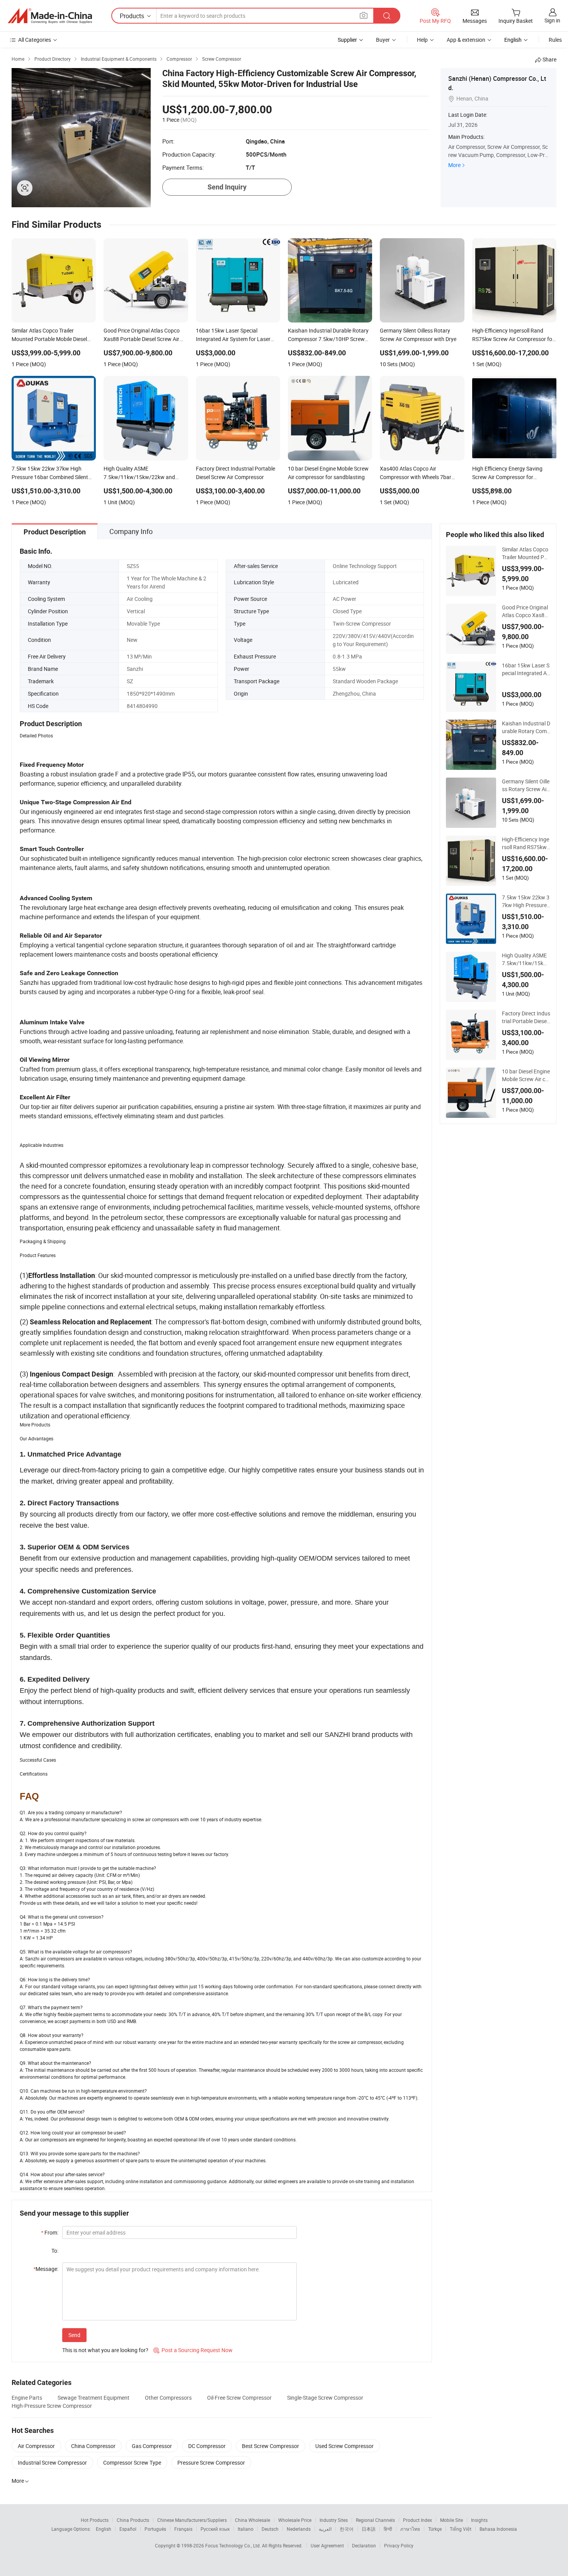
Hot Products (95, 2520)
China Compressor (93, 2446)
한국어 (347, 2529)
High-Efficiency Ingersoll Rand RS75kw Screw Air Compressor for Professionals (526, 843)
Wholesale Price (295, 2520)
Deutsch (270, 2529)
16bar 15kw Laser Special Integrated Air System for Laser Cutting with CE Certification (526, 669)
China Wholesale (253, 2520)
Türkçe (435, 2529)
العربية (325, 2529)
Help (422, 40)
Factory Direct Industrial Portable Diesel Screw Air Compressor (526, 1017)
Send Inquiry (227, 187)
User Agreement (327, 2545)
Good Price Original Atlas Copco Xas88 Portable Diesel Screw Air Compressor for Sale (525, 611)
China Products (133, 2520)
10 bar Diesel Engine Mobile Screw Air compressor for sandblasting (526, 1075)
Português (155, 2529)
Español (128, 2529)
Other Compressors (168, 2398)
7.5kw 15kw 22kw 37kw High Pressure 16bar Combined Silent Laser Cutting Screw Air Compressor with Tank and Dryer (526, 901)
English (104, 2529)
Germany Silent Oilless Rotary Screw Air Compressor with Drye (526, 785)
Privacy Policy (399, 2545)
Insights (479, 2520)
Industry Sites (334, 2520)
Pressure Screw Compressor (211, 2463)
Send (74, 2335)
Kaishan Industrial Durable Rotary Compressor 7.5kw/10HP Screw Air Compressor (526, 727)
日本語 (369, 2529)
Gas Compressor (152, 2446)
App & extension (466, 40)
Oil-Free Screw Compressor (239, 2398)
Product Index (417, 2520)
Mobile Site (452, 2520)
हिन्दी (388, 2529)
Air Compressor (36, 2446)
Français (183, 2529)
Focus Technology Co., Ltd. (234, 2545)
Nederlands (299, 2529)
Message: (46, 2269)
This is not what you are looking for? (105, 2350)
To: (55, 2251)
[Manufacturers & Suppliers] (50, 16)
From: (50, 2232)
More (454, 165)
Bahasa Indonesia (498, 2529)
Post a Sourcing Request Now (193, 2350)
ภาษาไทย (410, 2529)
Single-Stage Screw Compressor (325, 2398)
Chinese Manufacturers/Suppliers (192, 2520)
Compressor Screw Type (132, 2463)
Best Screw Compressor (270, 2446)
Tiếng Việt (461, 2529)
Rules (555, 40)
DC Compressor (207, 2446)
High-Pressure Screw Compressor (52, 2406)
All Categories (35, 40)
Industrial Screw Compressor (52, 2463)
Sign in (552, 20)
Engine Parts (27, 2398)
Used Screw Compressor (344, 2446)
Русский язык (215, 2529)
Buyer (383, 40)
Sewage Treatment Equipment (94, 2398)
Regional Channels (375, 2520)
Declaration (364, 2545)
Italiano (246, 2529)
